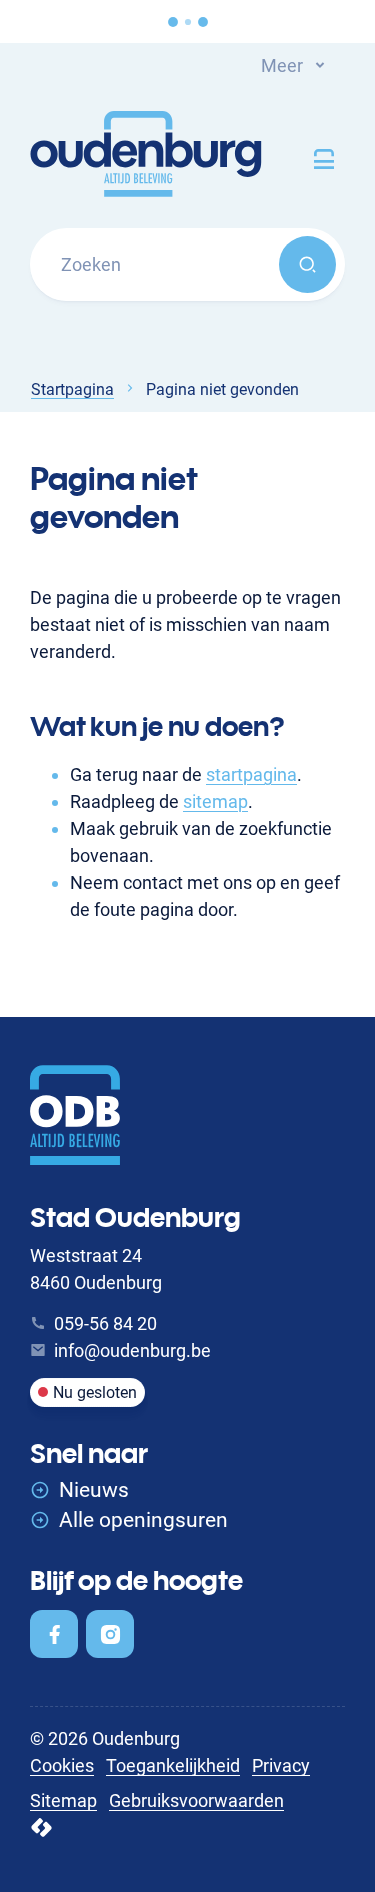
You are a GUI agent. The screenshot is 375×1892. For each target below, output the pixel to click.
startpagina (251, 774)
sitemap (215, 801)
